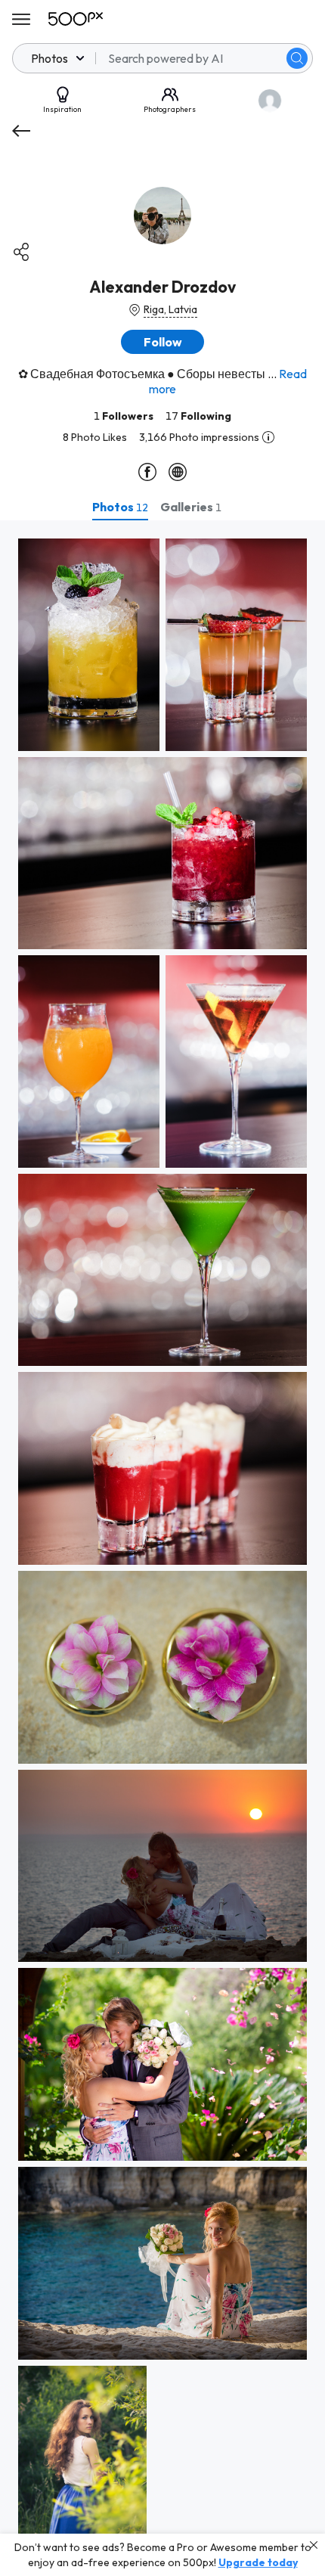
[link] (89, 645)
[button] (297, 58)
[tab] (120, 507)
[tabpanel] (162, 1548)
